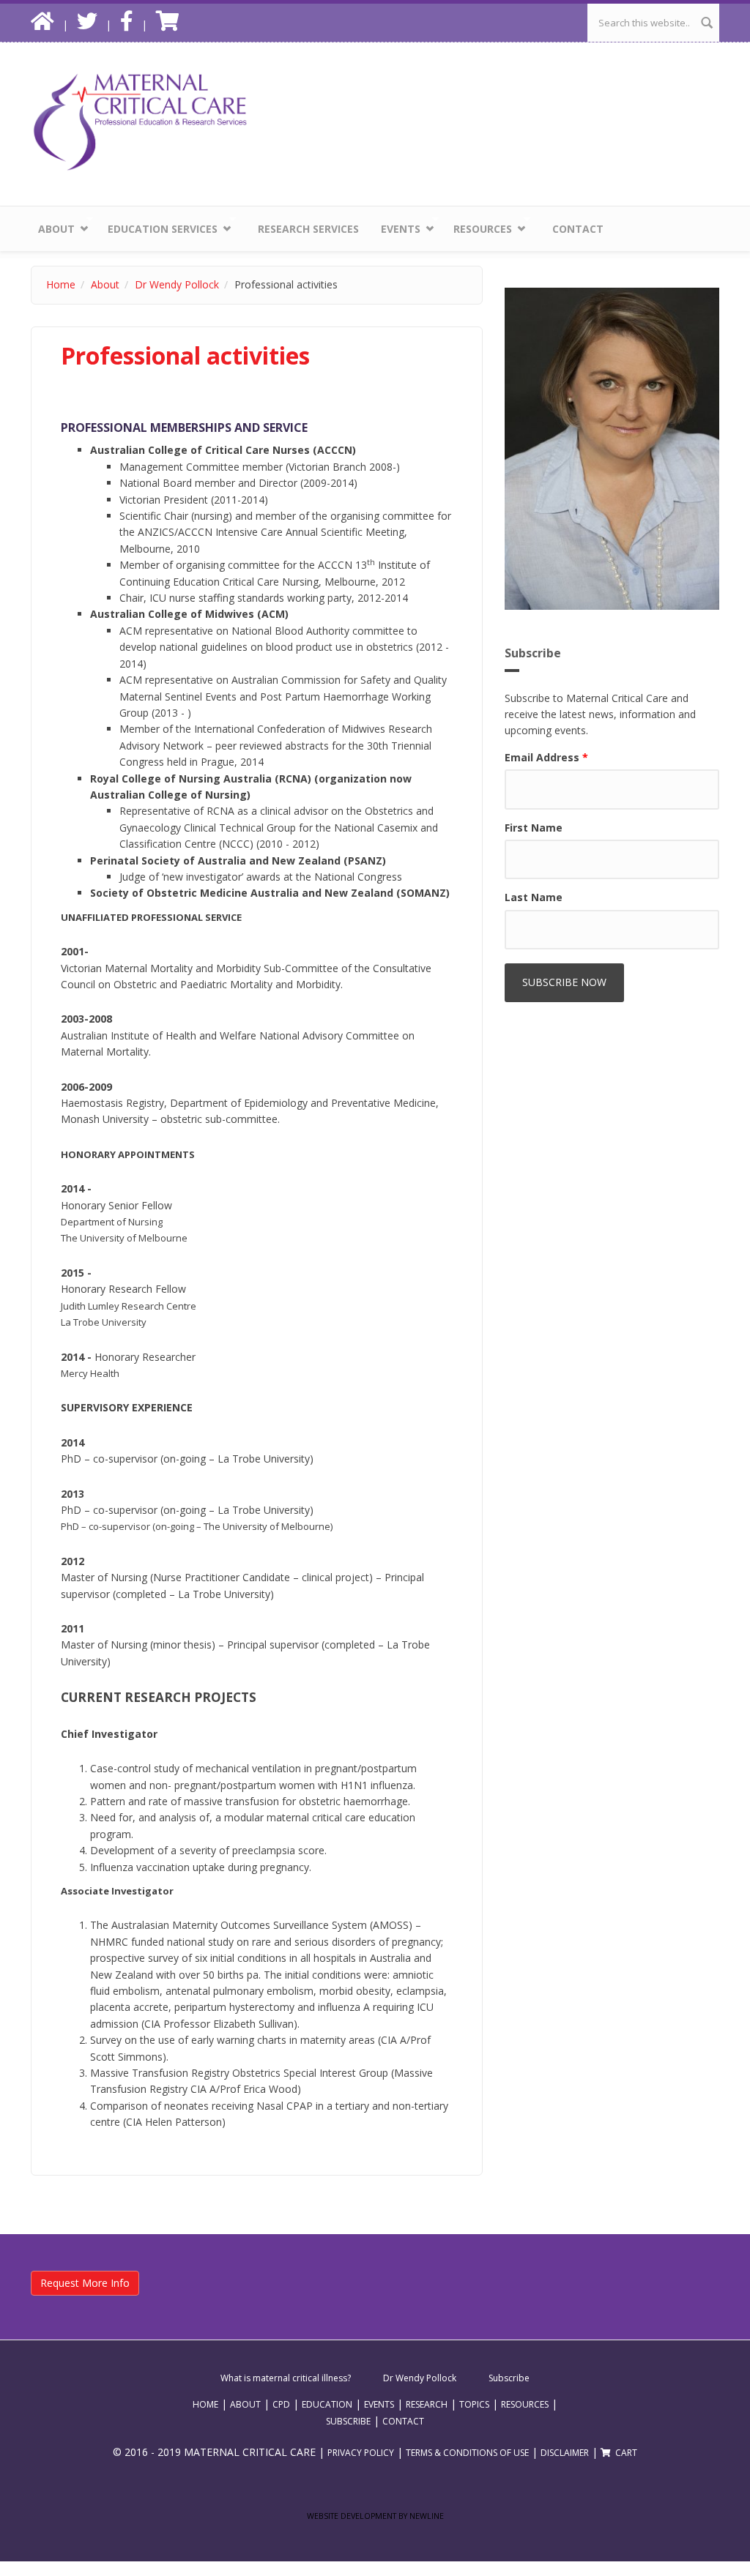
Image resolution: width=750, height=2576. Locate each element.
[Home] (141, 121)
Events (397, 226)
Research (427, 2404)
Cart (625, 2453)
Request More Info (85, 2283)
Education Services (159, 226)
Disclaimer (565, 2453)
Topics (474, 2404)
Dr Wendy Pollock (177, 284)
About (53, 226)
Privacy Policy (361, 2453)
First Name (534, 828)
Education (327, 2404)
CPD (281, 2404)
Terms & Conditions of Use (467, 2453)
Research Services (308, 229)
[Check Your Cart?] (170, 25)
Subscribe (509, 2378)
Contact (578, 229)
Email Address (546, 757)
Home (61, 284)
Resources (479, 226)
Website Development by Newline (375, 2516)
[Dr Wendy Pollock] (612, 449)
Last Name (534, 897)
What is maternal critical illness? (286, 2378)
